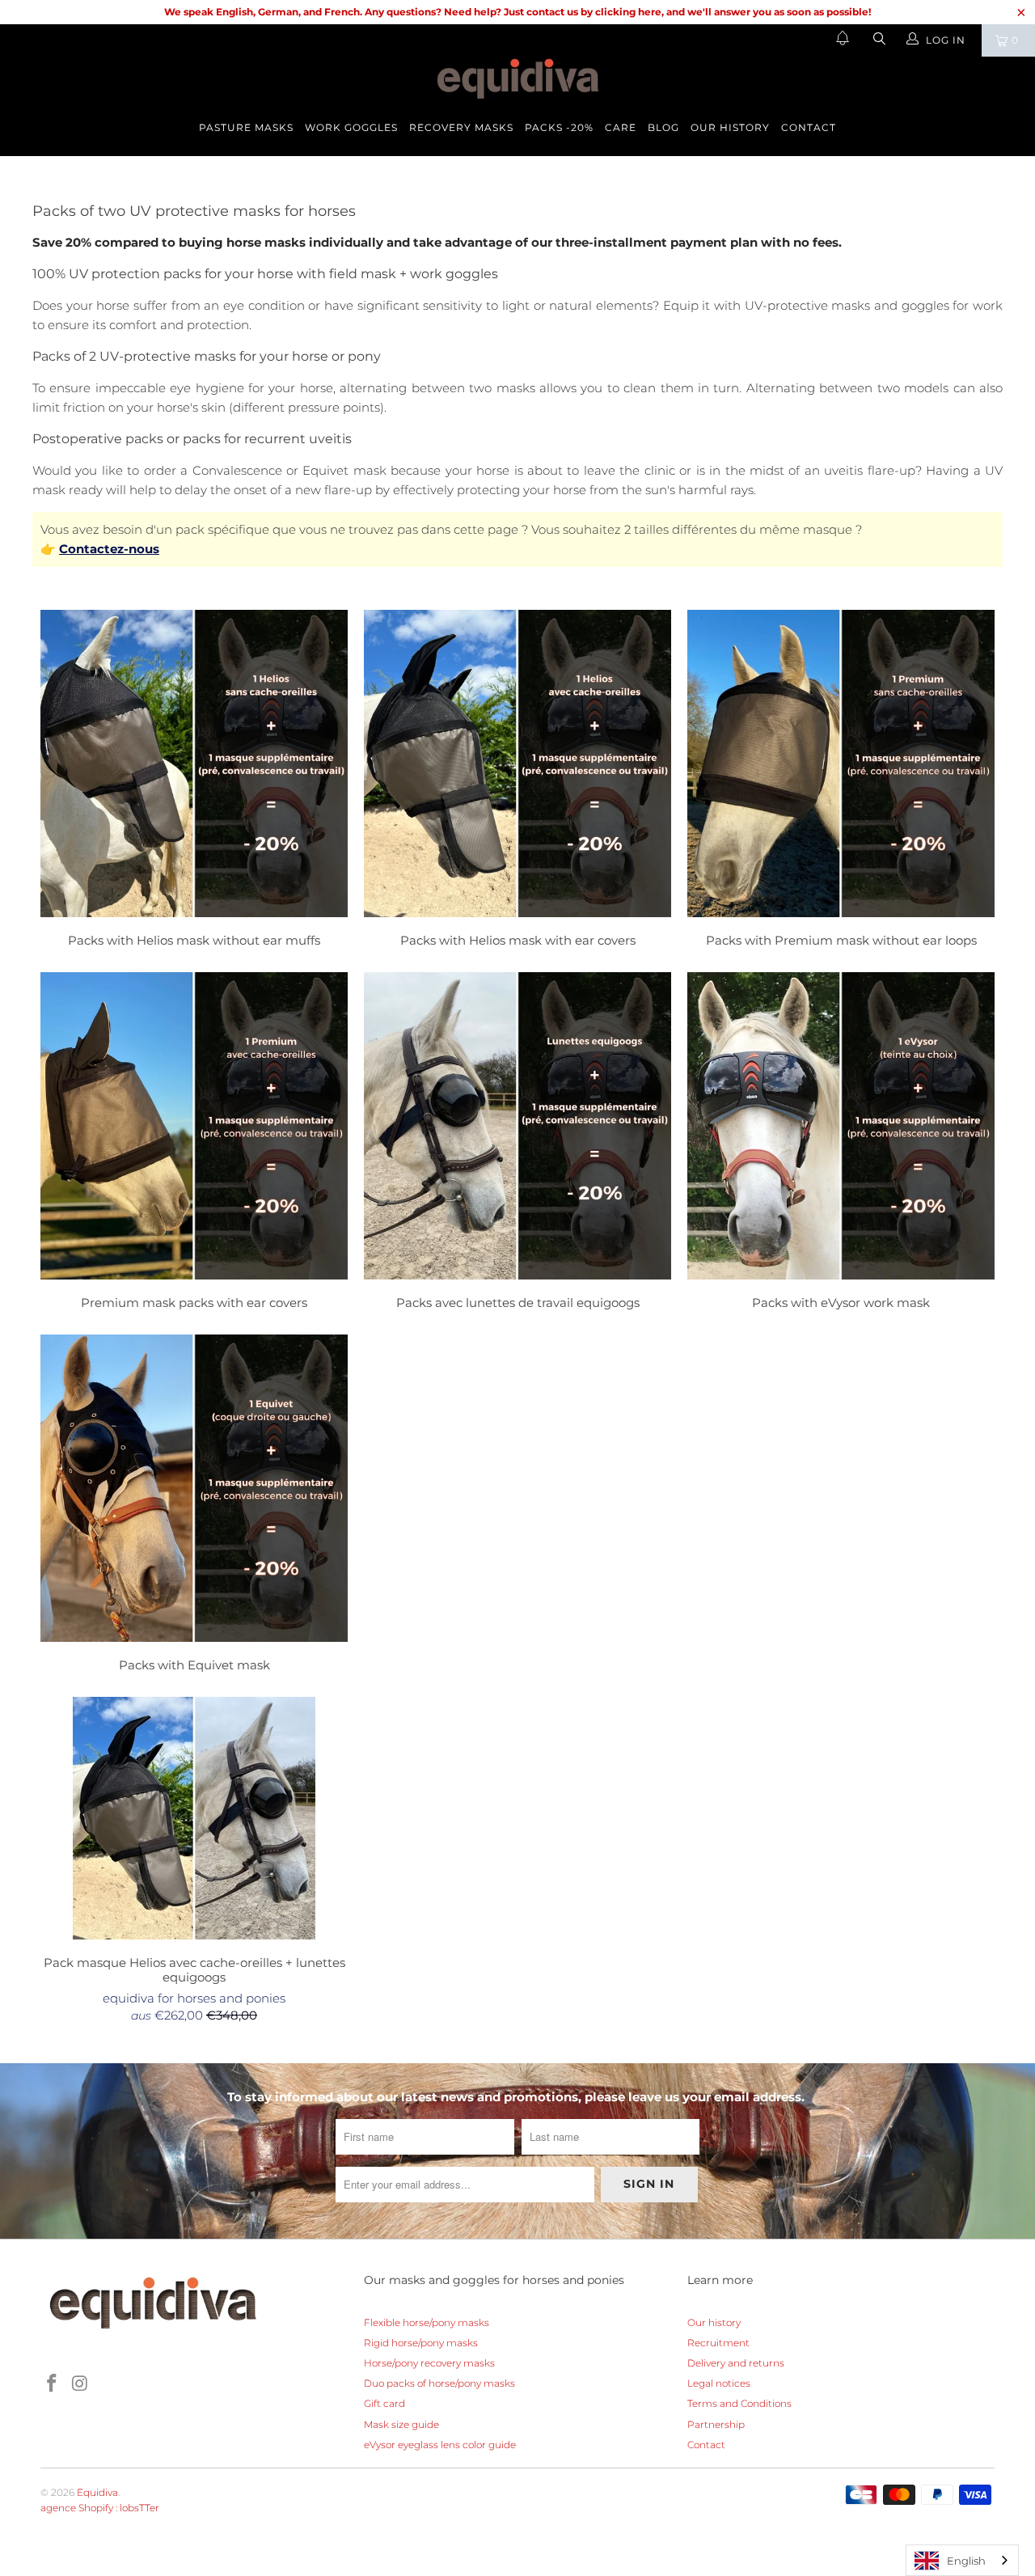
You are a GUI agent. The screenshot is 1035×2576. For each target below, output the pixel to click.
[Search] (878, 40)
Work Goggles (351, 127)
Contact (809, 127)
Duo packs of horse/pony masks (439, 2383)
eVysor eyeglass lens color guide (440, 2445)
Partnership (716, 2424)
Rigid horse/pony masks (421, 2343)
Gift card (384, 2403)
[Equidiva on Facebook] (53, 2384)
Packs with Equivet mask (194, 1506)
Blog (663, 127)
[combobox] (962, 2560)
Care (621, 127)
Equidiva (97, 2492)
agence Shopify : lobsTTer (100, 2508)
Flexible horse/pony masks (427, 2322)
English (966, 2561)
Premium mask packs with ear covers (194, 1143)
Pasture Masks (246, 127)
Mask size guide (401, 2424)
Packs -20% (559, 127)
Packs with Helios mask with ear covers (517, 781)
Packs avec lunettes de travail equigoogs (517, 1143)
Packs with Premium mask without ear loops (841, 781)
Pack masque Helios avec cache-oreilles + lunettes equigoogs (194, 1818)
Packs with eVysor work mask (841, 1143)
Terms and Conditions (739, 2403)
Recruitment (718, 2343)
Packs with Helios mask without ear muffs (194, 781)
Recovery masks (461, 127)
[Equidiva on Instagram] (81, 2384)
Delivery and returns (736, 2363)
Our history (730, 127)
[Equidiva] (517, 78)
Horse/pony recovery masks (429, 2363)
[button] (843, 40)
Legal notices (719, 2383)
